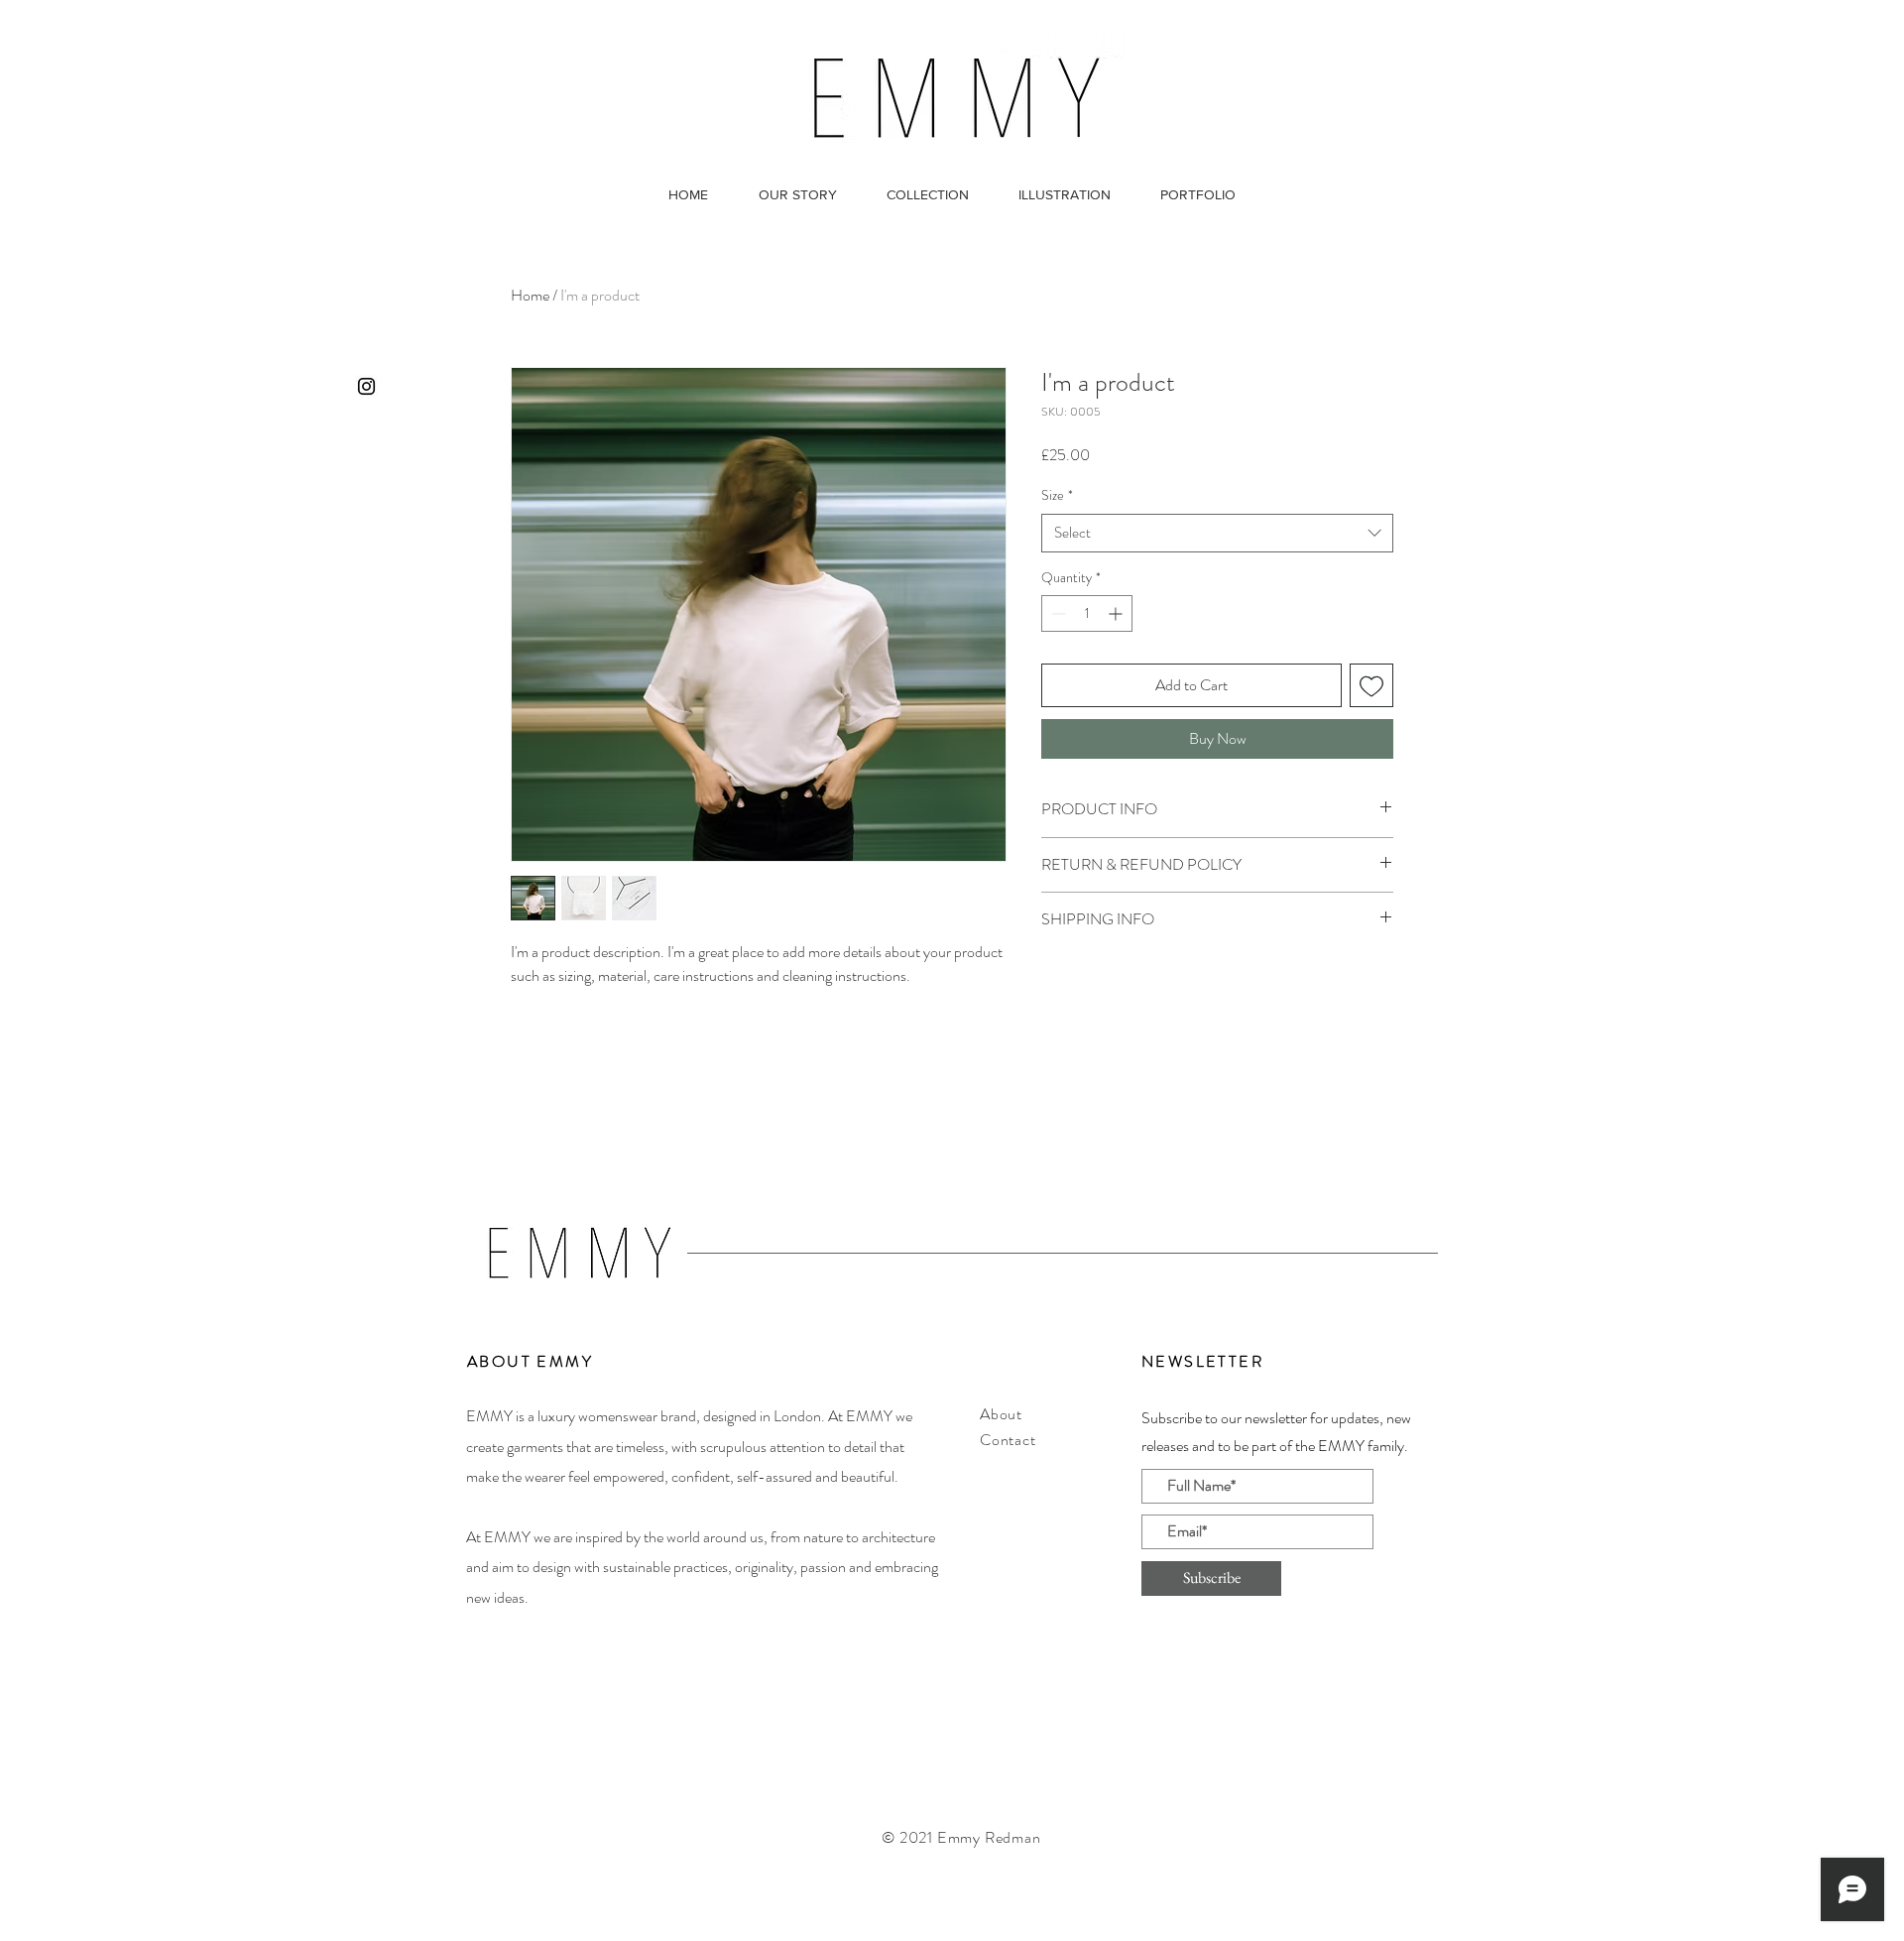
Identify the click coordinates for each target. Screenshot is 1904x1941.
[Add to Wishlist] (1371, 685)
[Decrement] (1057, 613)
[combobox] (1217, 533)
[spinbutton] (1087, 613)
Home (530, 295)
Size (1057, 495)
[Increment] (1117, 613)
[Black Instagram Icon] (366, 386)
